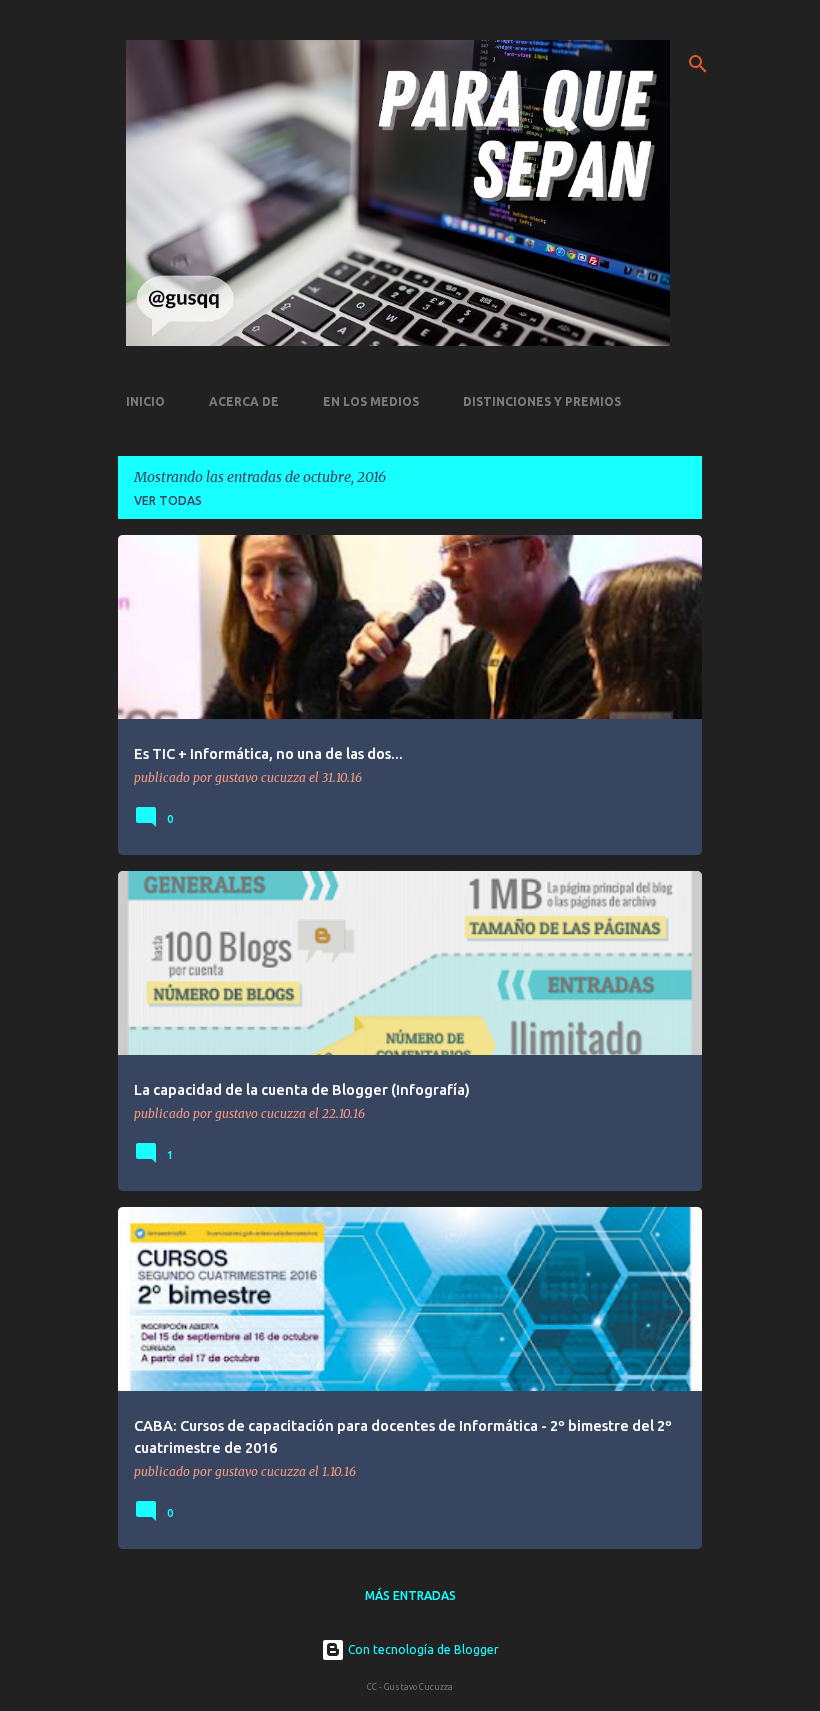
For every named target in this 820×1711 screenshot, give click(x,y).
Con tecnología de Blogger (422, 1649)
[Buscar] (698, 64)
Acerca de (244, 401)
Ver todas (168, 500)
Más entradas (410, 1595)
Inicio (145, 401)
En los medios (371, 401)
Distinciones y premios (542, 401)
